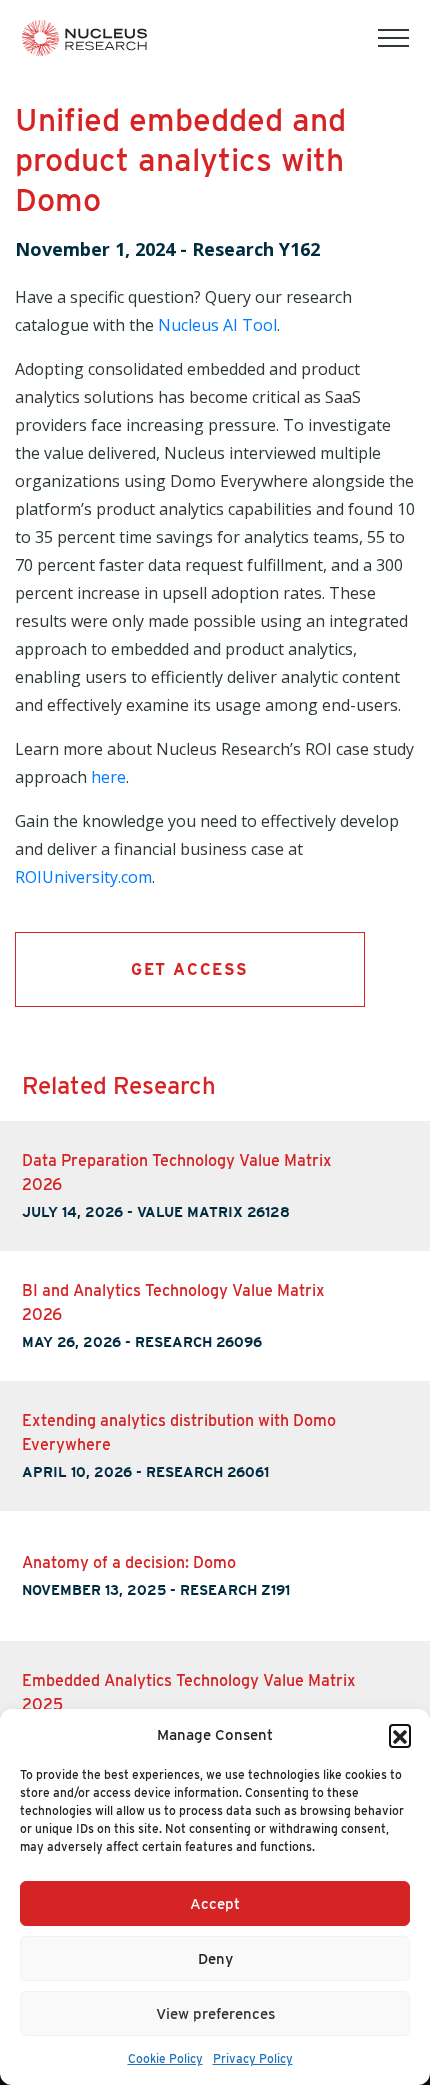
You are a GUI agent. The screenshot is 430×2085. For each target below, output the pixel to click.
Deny (215, 1959)
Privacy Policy (253, 2058)
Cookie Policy (165, 2058)
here (108, 777)
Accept (215, 1904)
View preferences (215, 2014)
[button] (400, 1735)
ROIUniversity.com (83, 877)
